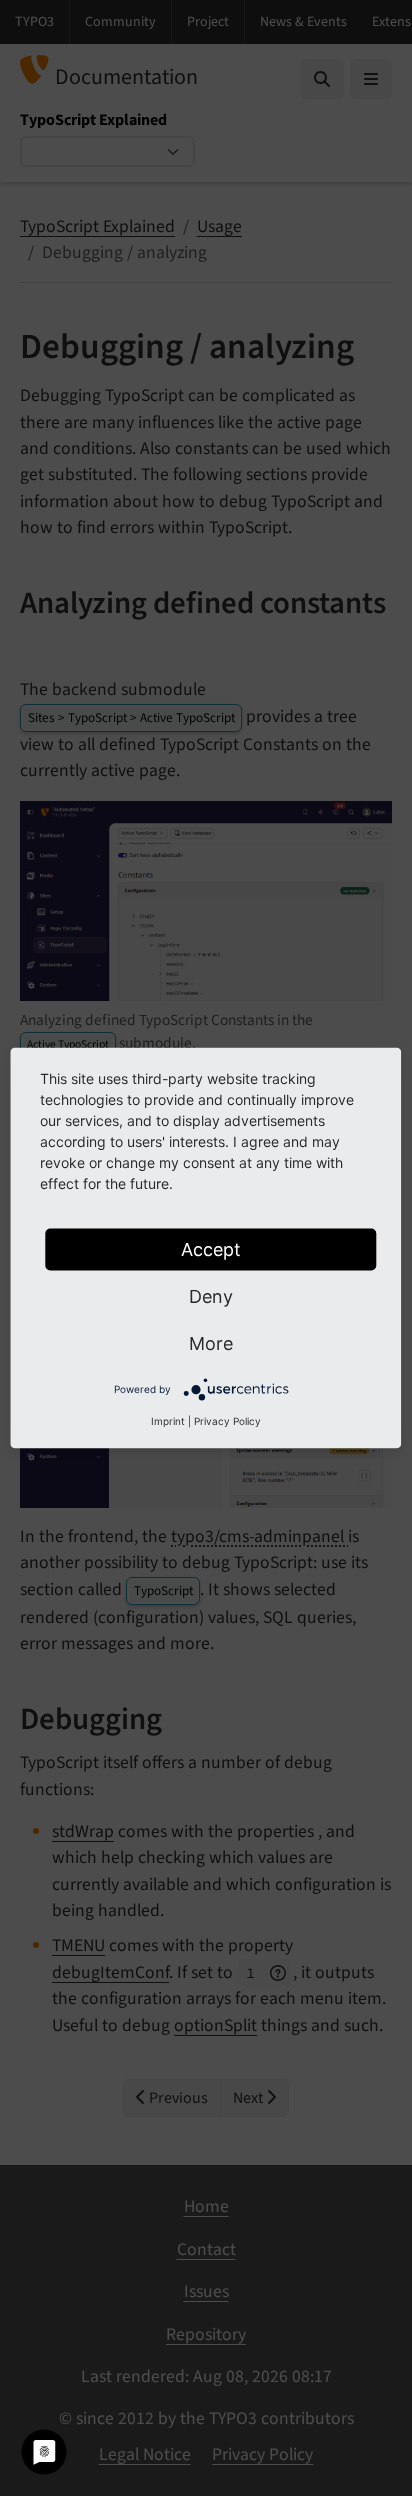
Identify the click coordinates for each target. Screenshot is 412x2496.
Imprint (168, 1421)
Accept (211, 1249)
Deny (211, 1296)
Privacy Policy (227, 1421)
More (211, 1343)
